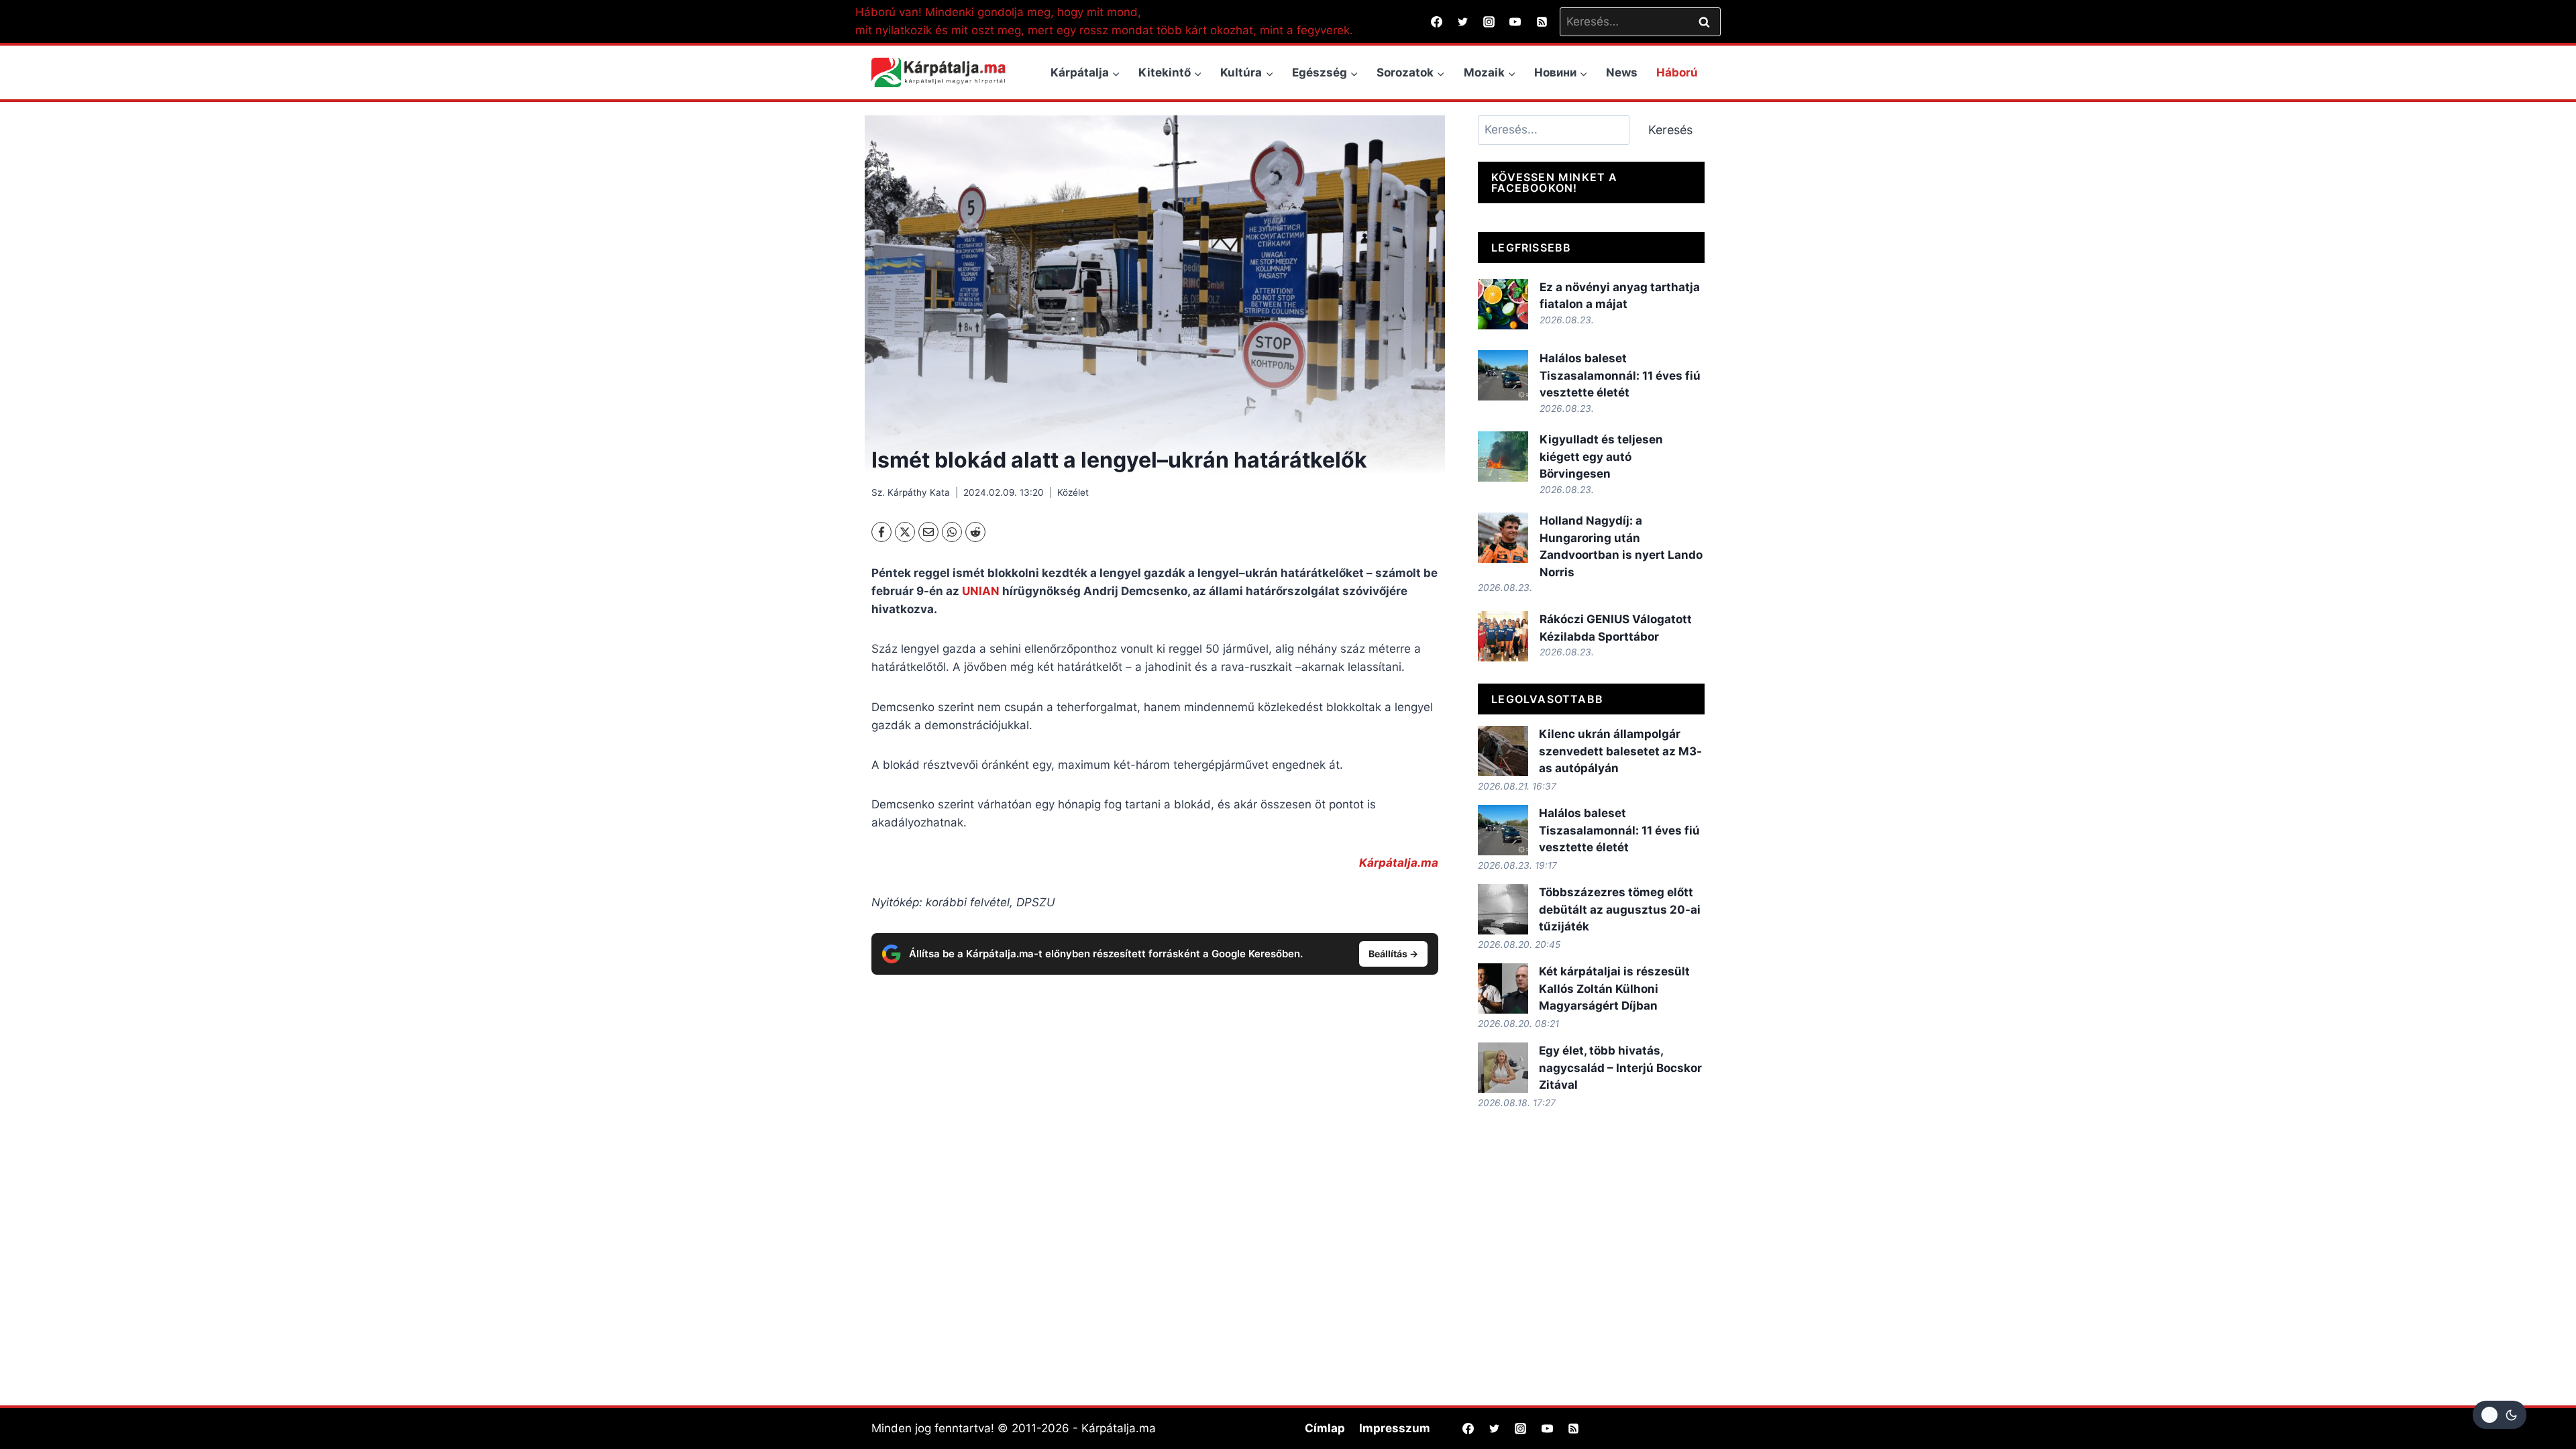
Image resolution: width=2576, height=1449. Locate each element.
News (1622, 72)
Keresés (1670, 130)
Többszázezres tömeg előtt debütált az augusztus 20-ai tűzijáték (1620, 909)
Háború (1677, 72)
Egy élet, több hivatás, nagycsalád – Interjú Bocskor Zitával (1620, 1068)
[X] (905, 532)
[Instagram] (1489, 21)
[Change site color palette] (2500, 1415)
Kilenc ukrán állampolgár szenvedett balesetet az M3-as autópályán (1620, 751)
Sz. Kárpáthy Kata (911, 492)
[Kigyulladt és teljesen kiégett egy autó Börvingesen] (1503, 457)
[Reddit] (975, 532)
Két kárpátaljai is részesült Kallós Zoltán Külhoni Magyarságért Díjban (1614, 988)
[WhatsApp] (952, 532)
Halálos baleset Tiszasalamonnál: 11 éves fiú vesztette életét (1620, 375)
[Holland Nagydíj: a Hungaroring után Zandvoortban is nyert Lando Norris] (1503, 538)
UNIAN (981, 591)
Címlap (1325, 1428)
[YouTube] (1515, 21)
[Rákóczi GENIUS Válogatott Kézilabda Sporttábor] (1503, 636)
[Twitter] (1463, 21)
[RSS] (1542, 21)
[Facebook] (1437, 21)
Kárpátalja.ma (1399, 863)
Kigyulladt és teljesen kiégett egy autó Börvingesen (1601, 457)
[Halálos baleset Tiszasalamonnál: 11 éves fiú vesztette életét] (1503, 375)
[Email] (928, 532)
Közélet (1073, 492)
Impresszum (1395, 1428)
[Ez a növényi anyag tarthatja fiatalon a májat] (1503, 304)
